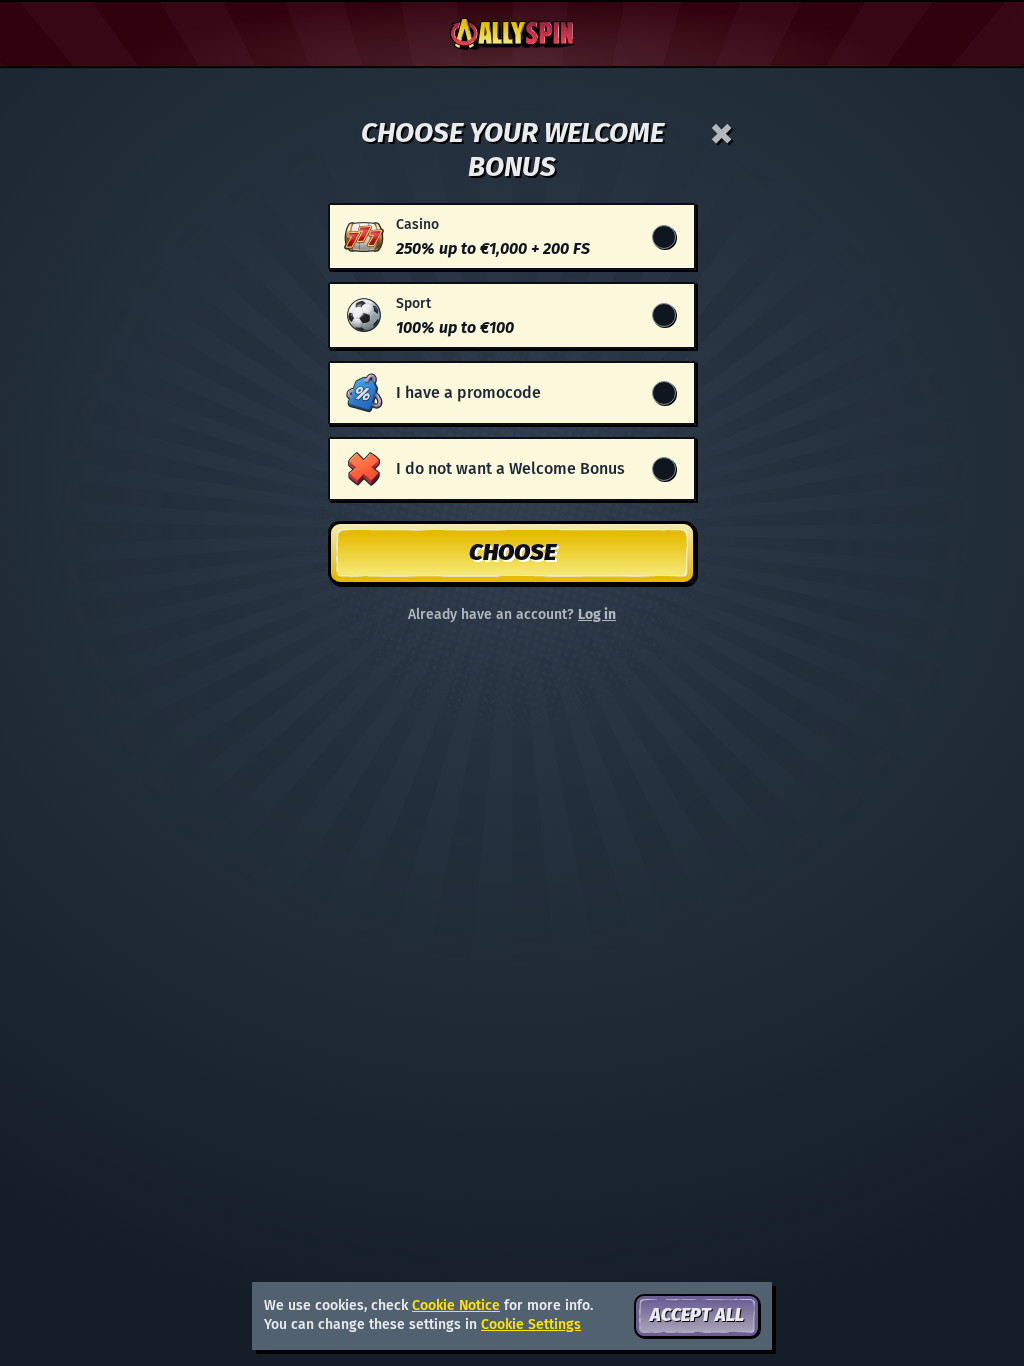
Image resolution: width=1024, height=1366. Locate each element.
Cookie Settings (531, 1325)
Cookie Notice (456, 1305)
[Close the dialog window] (722, 134)
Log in (597, 615)
